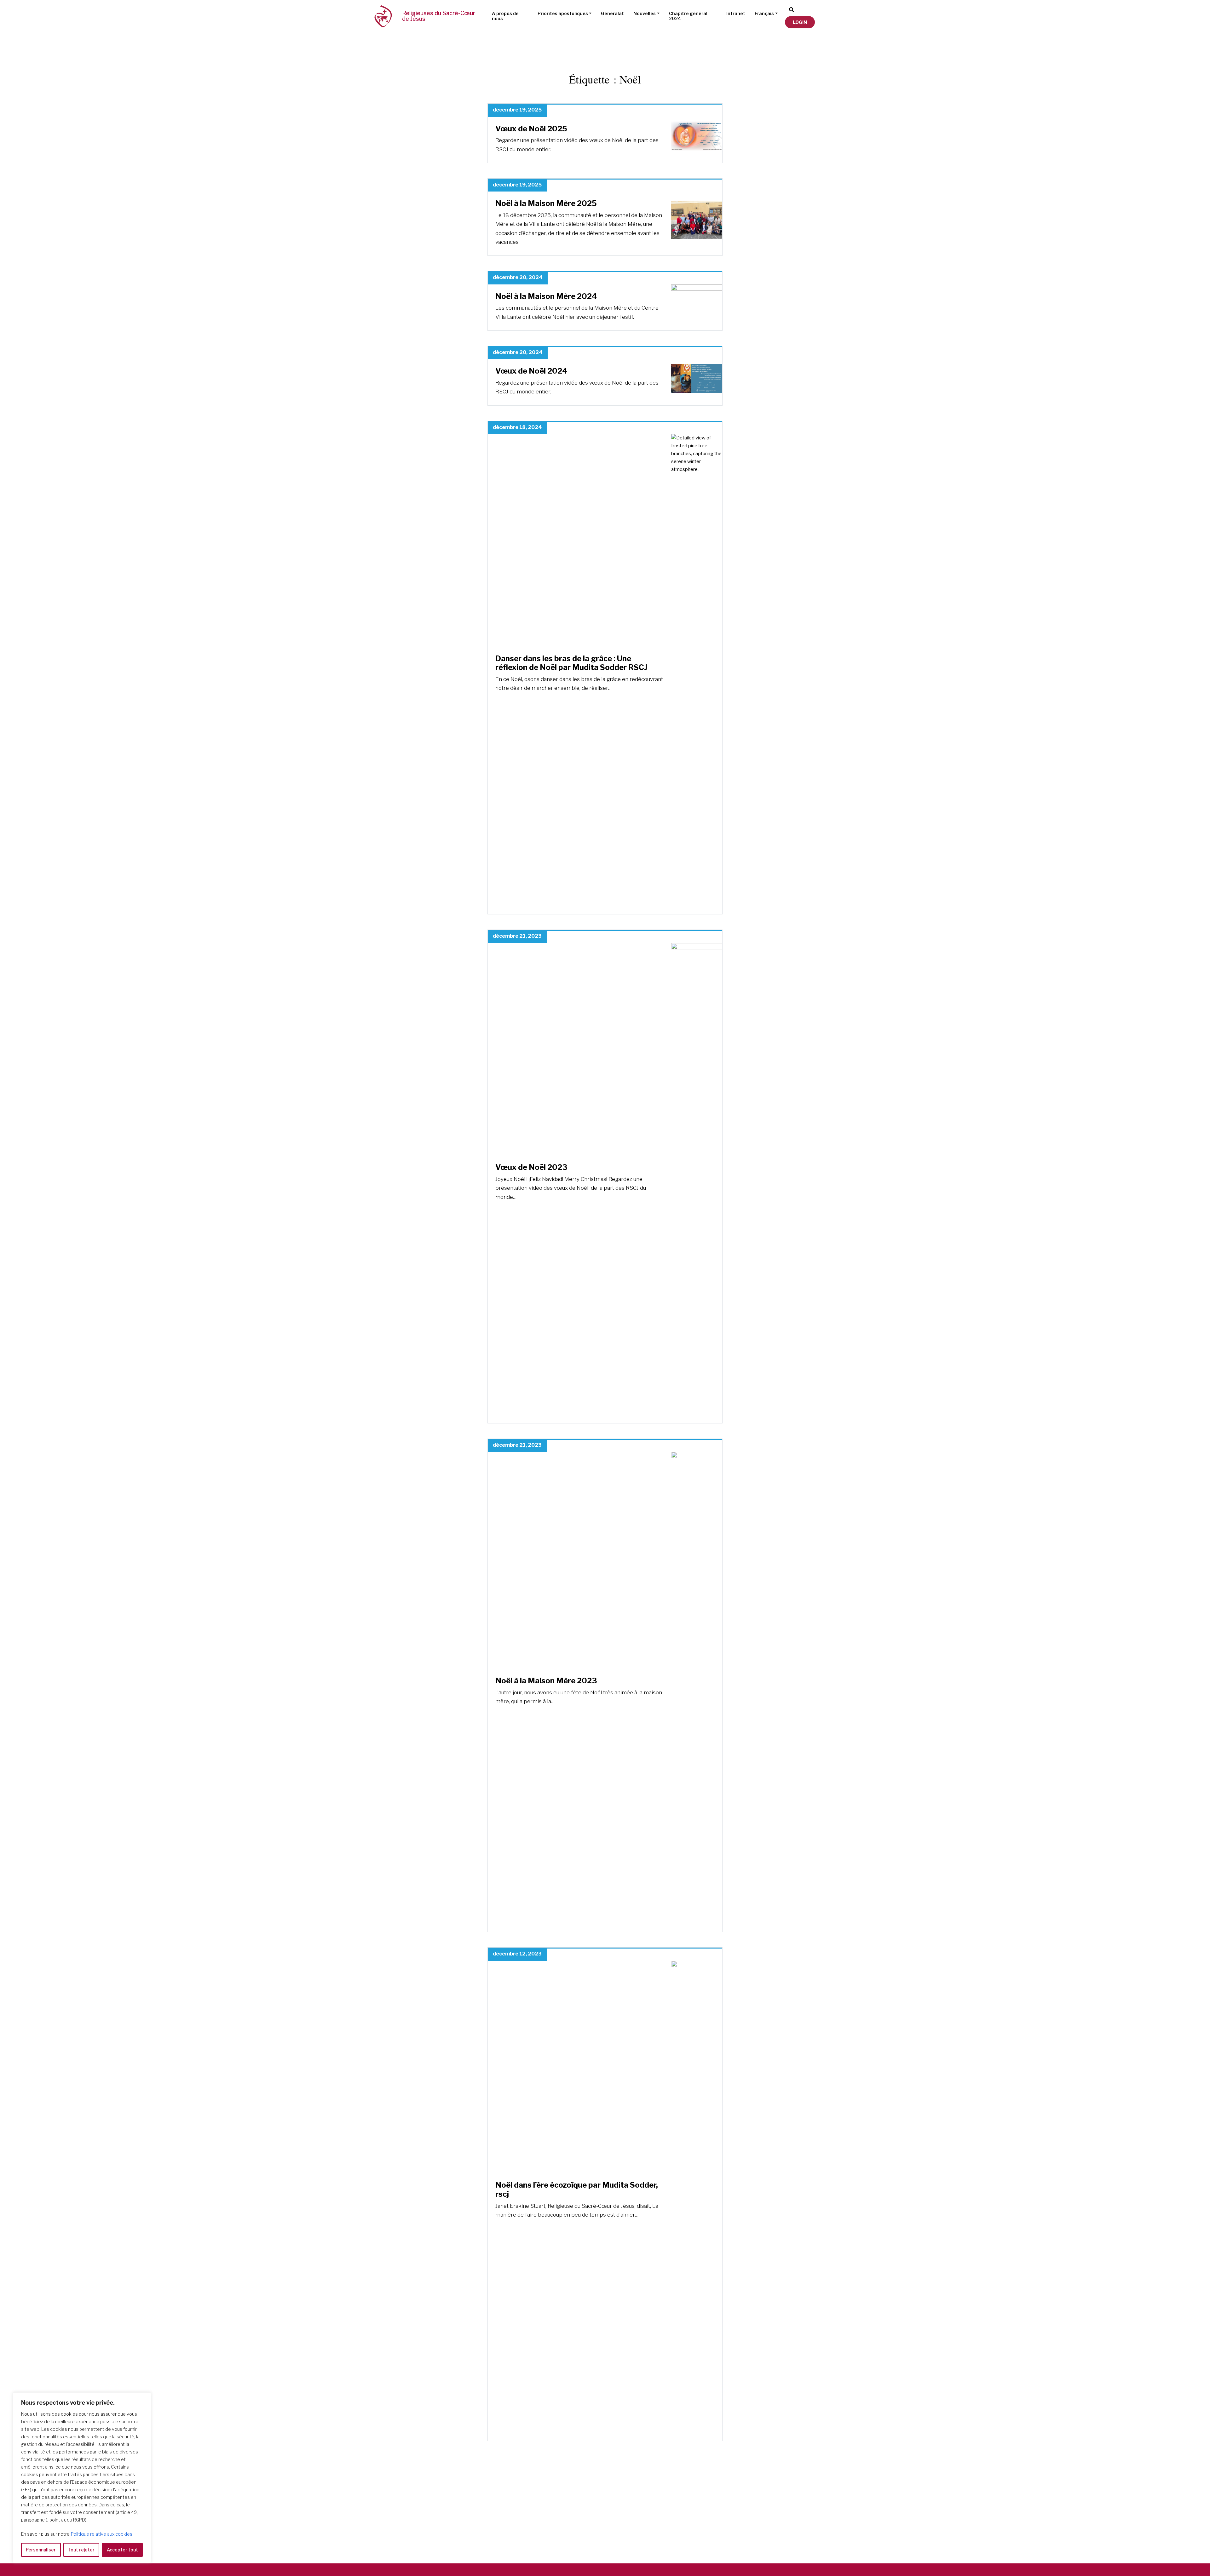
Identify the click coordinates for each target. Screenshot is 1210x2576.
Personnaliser (41, 2550)
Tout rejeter (81, 2550)
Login (800, 22)
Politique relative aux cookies (102, 2534)
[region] (82, 2478)
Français (764, 13)
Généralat (612, 13)
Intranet (736, 13)
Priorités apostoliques (563, 13)
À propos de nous (505, 16)
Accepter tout (122, 2550)
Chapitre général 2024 (688, 16)
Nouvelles (645, 13)
